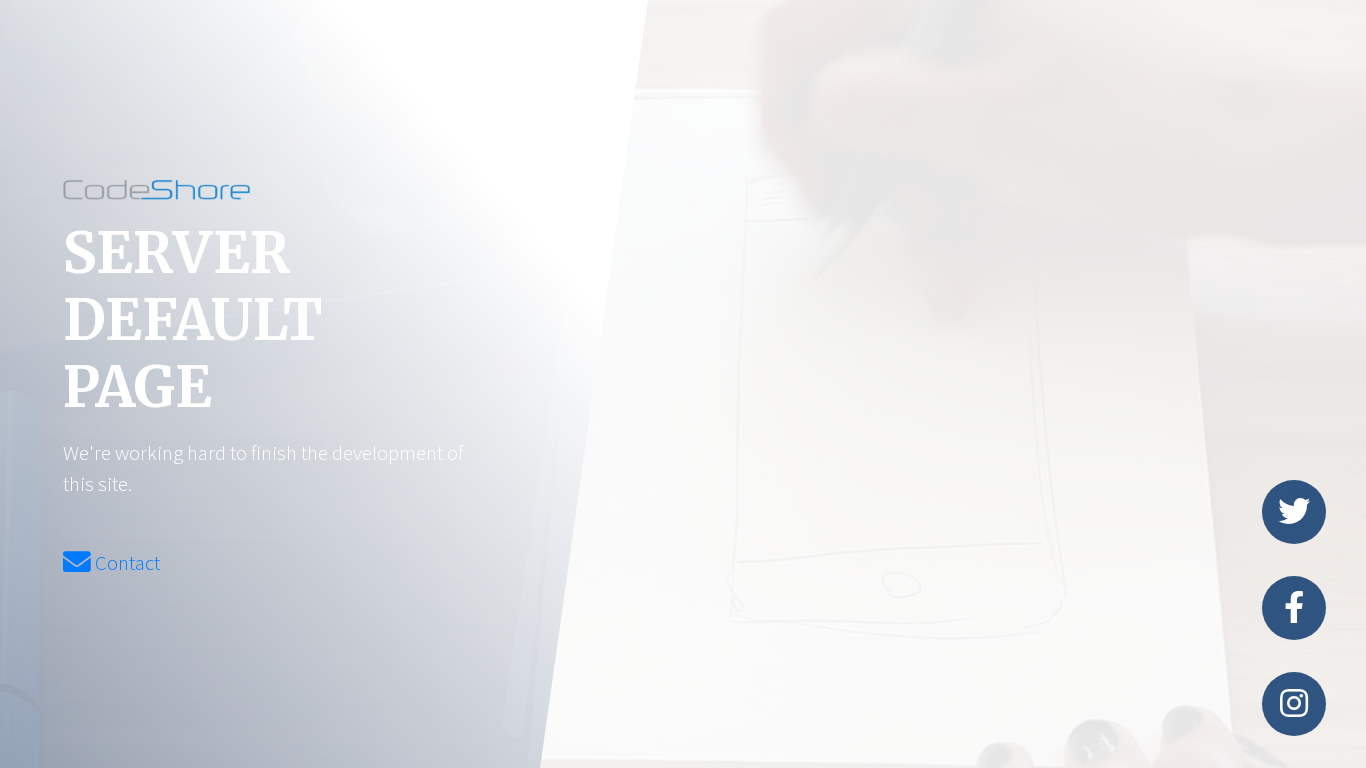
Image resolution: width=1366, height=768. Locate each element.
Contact (125, 563)
